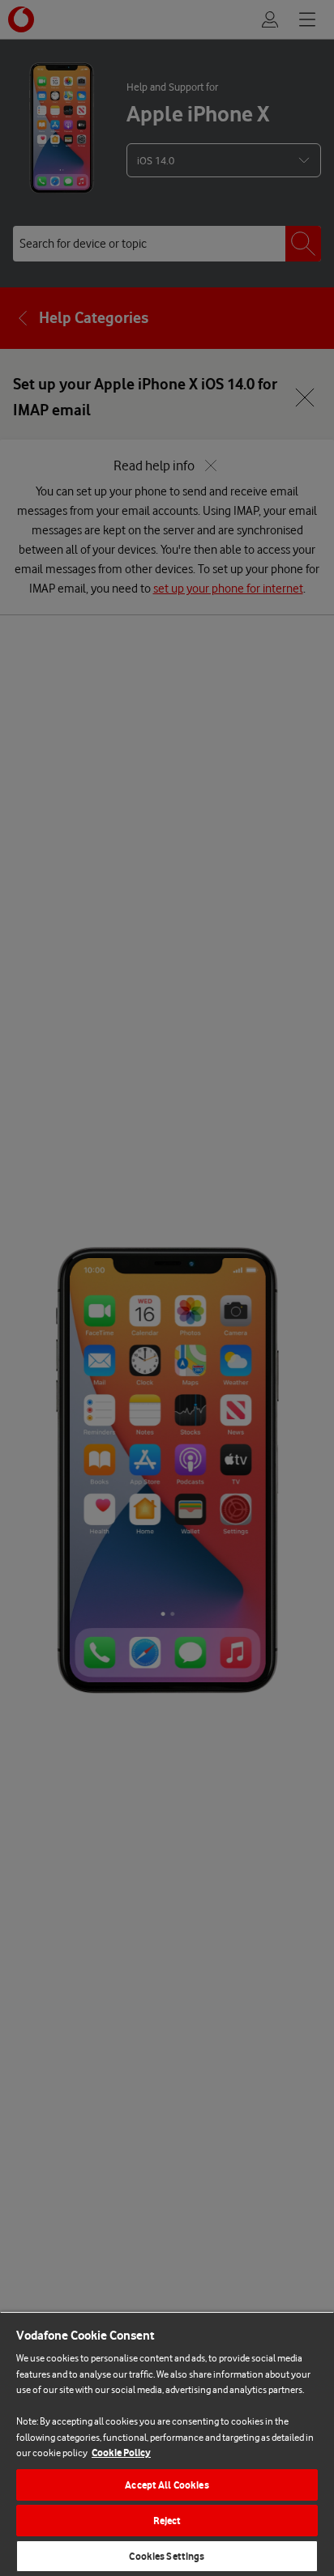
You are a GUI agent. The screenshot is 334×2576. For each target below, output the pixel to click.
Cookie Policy (121, 2453)
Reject (167, 2521)
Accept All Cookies (167, 2485)
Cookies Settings (167, 2556)
